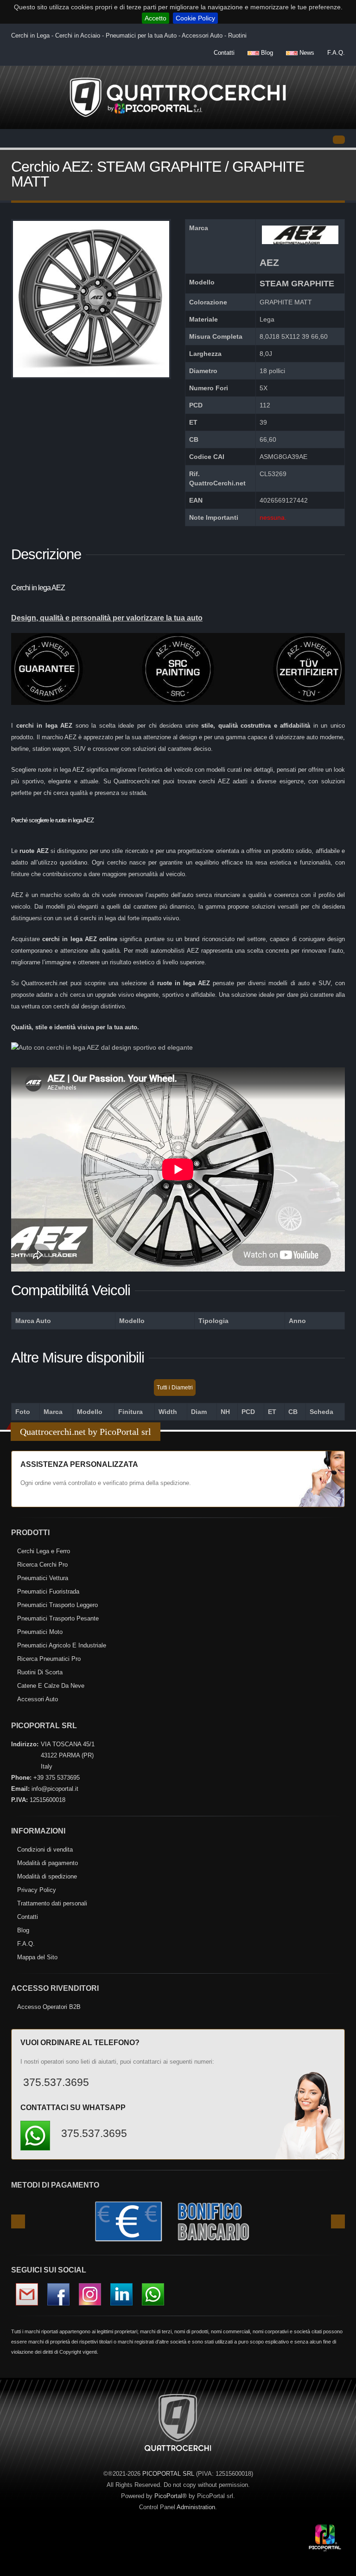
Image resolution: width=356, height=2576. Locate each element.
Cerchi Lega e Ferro (44, 1551)
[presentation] (18, 2221)
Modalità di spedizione (47, 1876)
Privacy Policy (37, 1890)
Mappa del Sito (37, 1957)
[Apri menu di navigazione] (339, 140)
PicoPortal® (171, 2496)
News (306, 53)
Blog (266, 53)
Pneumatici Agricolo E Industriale (62, 1645)
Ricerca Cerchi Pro (42, 1565)
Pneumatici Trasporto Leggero (57, 1605)
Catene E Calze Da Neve (51, 1686)
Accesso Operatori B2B (49, 2007)
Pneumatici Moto (40, 1632)
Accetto (156, 18)
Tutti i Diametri (175, 1388)
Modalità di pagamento (48, 1863)
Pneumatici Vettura (43, 1578)
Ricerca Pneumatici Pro (49, 1659)
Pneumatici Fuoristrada (48, 1591)
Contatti (224, 53)
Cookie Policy (195, 18)
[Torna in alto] (340, 2567)
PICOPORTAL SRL (168, 2474)
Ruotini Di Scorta (40, 1672)
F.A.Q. (336, 53)
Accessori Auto (38, 1699)
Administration (196, 2507)
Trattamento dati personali (52, 1903)
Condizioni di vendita (45, 1850)
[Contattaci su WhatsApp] (333, 1876)
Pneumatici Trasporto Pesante (58, 1618)
